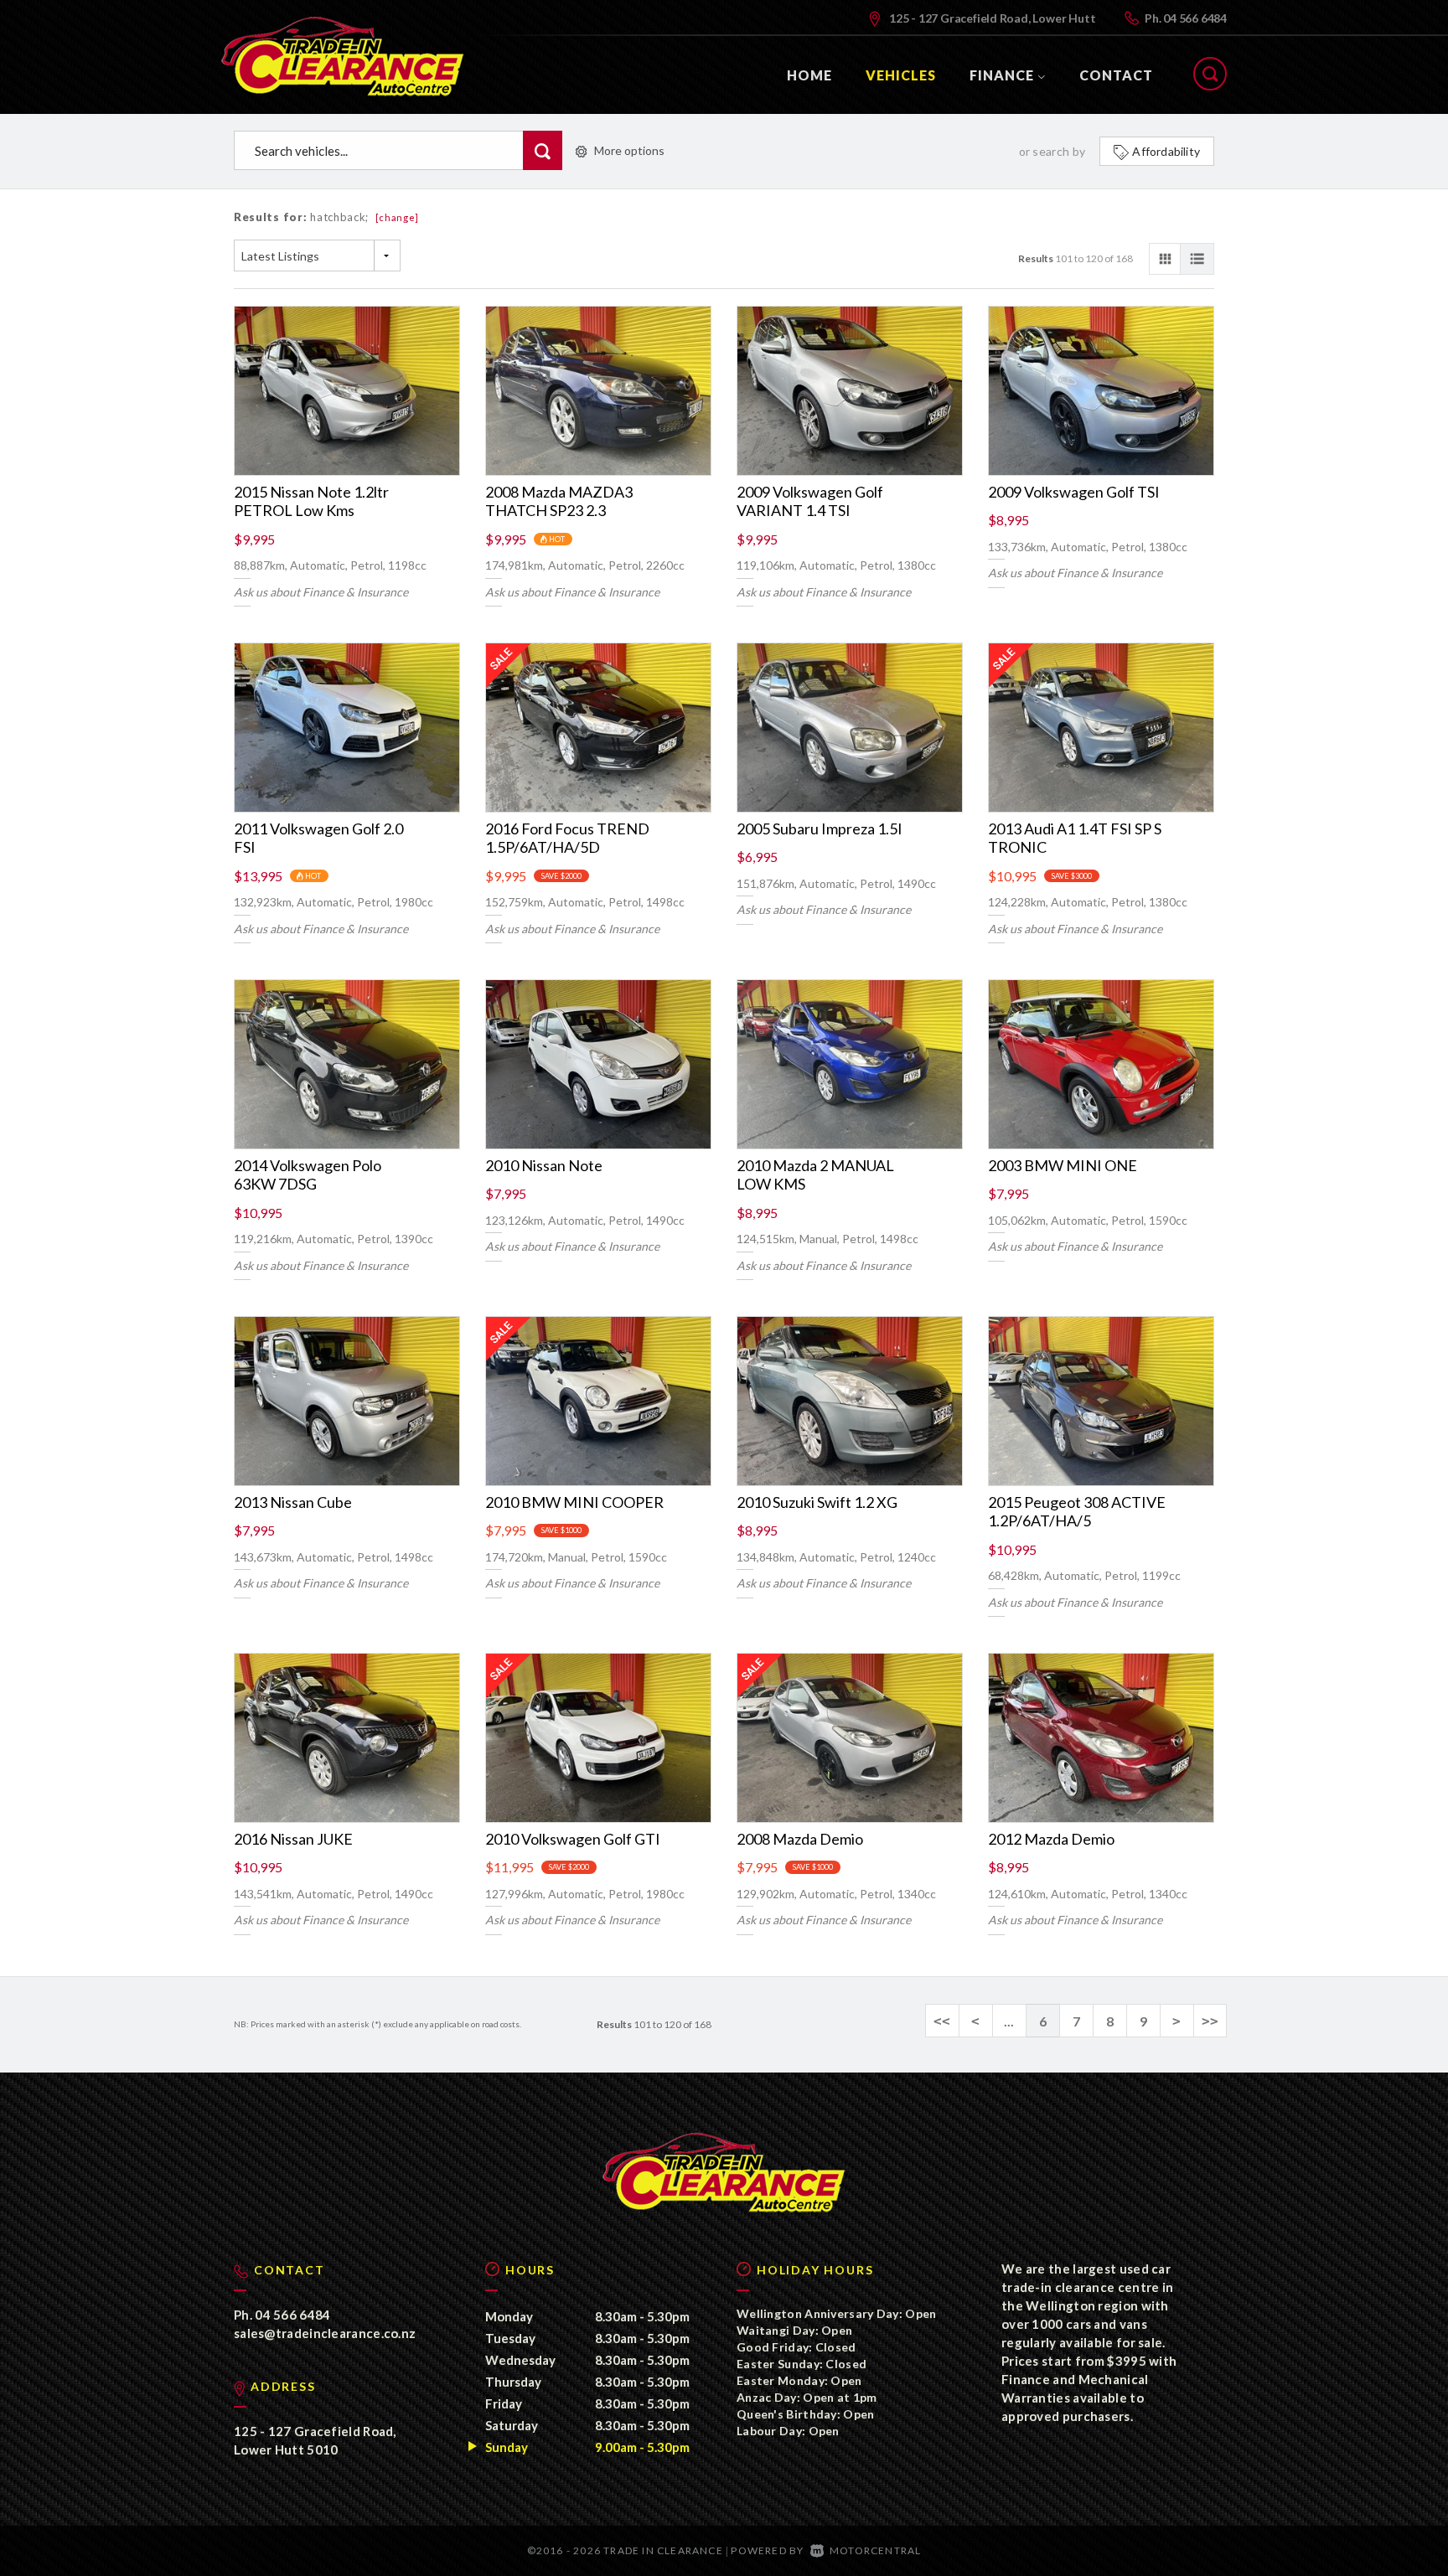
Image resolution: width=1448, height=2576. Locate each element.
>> (1210, 2021)
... (1009, 2021)
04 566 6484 (1195, 18)
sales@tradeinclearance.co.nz (325, 2333)
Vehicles (901, 75)
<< (942, 2021)
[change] (398, 217)
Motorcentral (875, 2550)
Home (809, 75)
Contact (1116, 75)
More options (629, 150)
